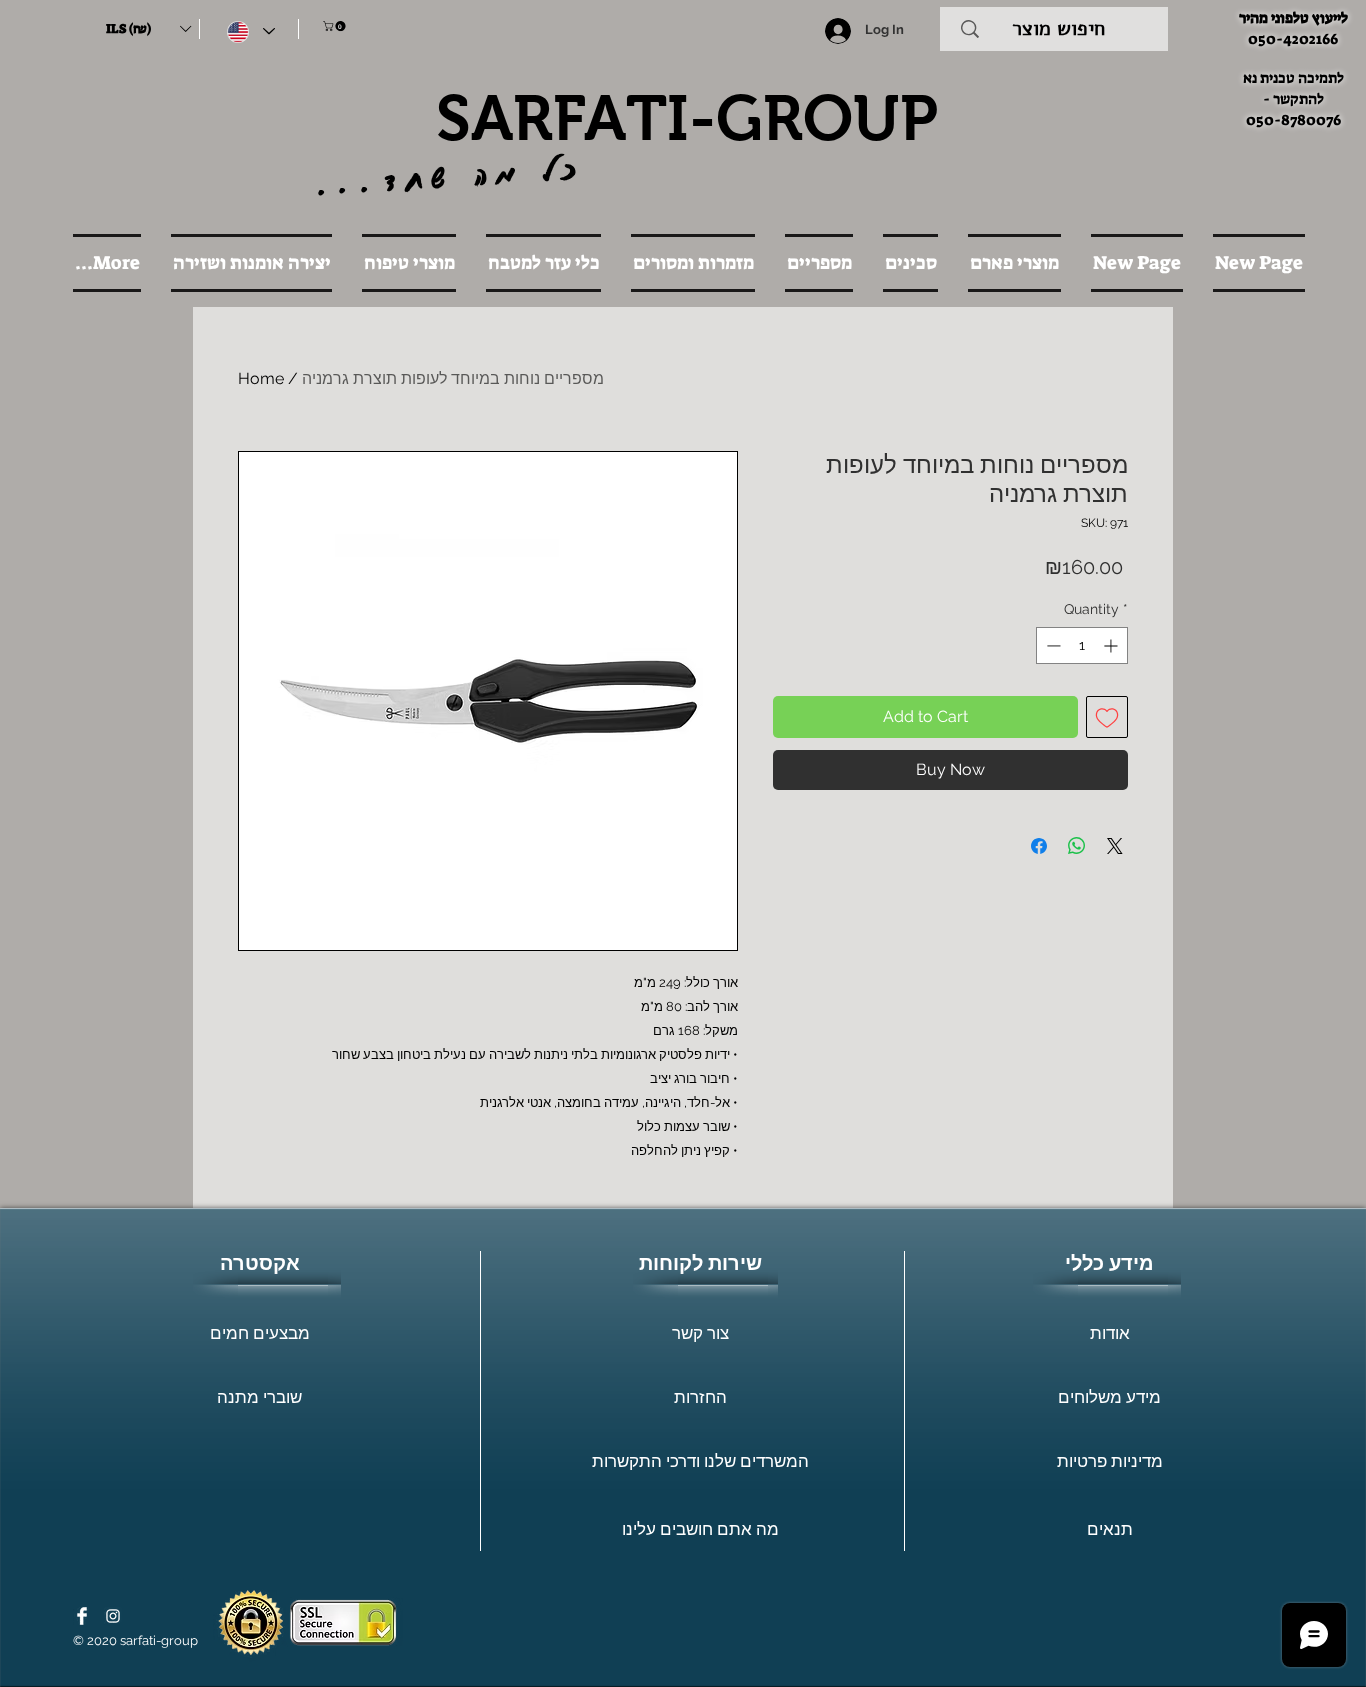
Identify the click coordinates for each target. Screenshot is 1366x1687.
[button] (148, 29)
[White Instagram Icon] (113, 1616)
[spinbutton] (1082, 645)
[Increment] (1112, 645)
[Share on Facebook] (1039, 846)
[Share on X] (1115, 846)
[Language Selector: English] (251, 31)
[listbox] (148, 29)
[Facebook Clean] (82, 1616)
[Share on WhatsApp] (1077, 846)
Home (261, 378)
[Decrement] (1051, 645)
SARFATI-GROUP (687, 118)
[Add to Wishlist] (1107, 717)
